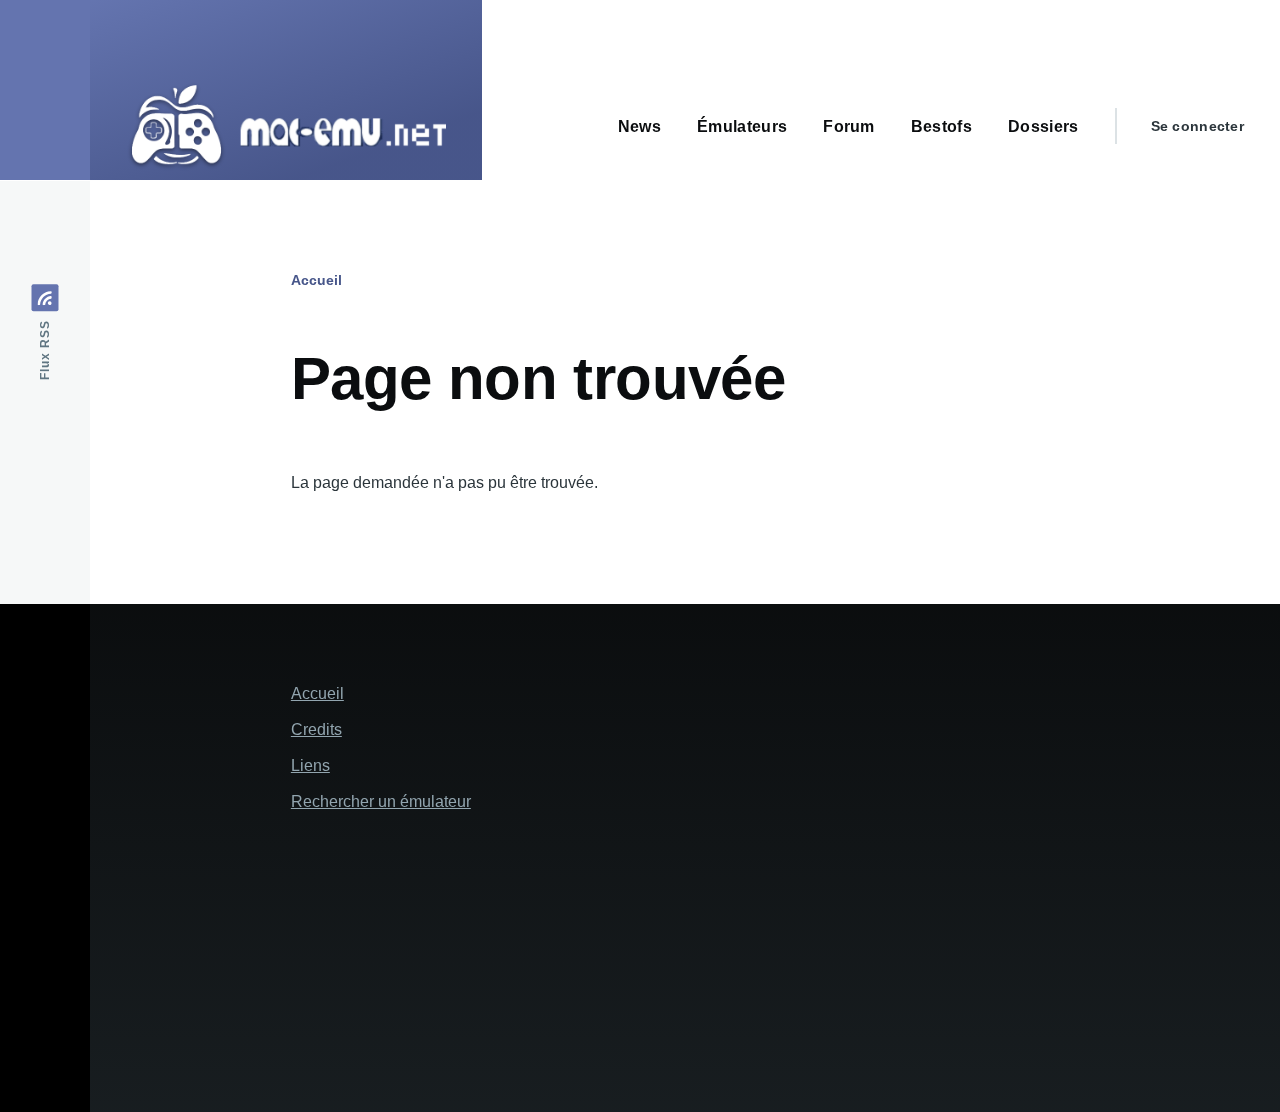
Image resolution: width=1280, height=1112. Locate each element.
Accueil (316, 280)
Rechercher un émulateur (381, 801)
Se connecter (1197, 126)
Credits (316, 729)
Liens (310, 765)
